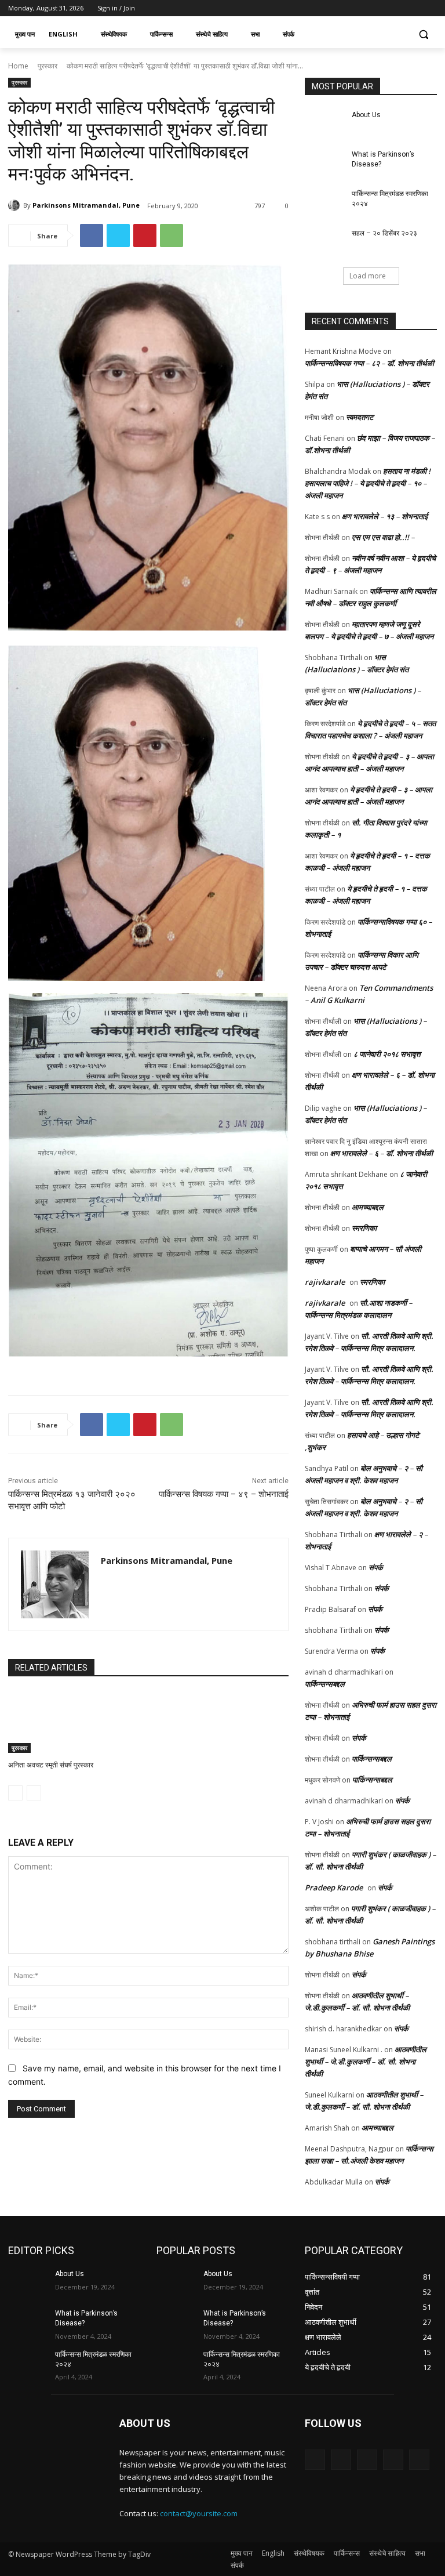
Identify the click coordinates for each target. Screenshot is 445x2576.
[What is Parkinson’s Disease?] (324, 164)
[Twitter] (398, 8)
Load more (368, 276)
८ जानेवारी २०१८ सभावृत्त (387, 1054)
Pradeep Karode (334, 1887)
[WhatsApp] (172, 236)
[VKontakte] (419, 2460)
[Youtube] (430, 8)
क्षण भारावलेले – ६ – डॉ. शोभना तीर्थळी (382, 1153)
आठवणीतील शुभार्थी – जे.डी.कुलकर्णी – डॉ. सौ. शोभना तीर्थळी (366, 2061)
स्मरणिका (364, 1228)
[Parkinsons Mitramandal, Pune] (16, 205)
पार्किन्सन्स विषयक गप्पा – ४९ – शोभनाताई (224, 1494)
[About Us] (324, 124)
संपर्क (376, 1567)
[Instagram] (382, 8)
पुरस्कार (48, 66)
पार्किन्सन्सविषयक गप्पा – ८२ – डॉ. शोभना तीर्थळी (369, 363)
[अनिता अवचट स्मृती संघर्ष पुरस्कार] (52, 1722)
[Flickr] (367, 2460)
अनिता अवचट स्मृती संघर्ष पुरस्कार (51, 1765)
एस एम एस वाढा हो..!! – (383, 537)
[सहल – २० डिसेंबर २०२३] (324, 242)
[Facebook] (366, 8)
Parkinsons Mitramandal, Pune (86, 205)
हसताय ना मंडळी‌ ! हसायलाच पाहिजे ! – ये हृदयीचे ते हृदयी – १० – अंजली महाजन (368, 483)
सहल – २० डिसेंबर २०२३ (384, 233)
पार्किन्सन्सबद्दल (325, 1684)
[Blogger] (315, 2460)
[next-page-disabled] (34, 1793)
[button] (423, 35)
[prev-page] (15, 1793)
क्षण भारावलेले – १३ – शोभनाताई (385, 516)
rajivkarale (325, 1282)
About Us (366, 115)
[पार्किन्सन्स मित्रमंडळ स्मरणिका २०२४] (324, 203)
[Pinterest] (145, 236)
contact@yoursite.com (199, 2513)
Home (18, 66)
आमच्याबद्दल (368, 1207)
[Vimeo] (414, 8)
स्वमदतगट (360, 417)
